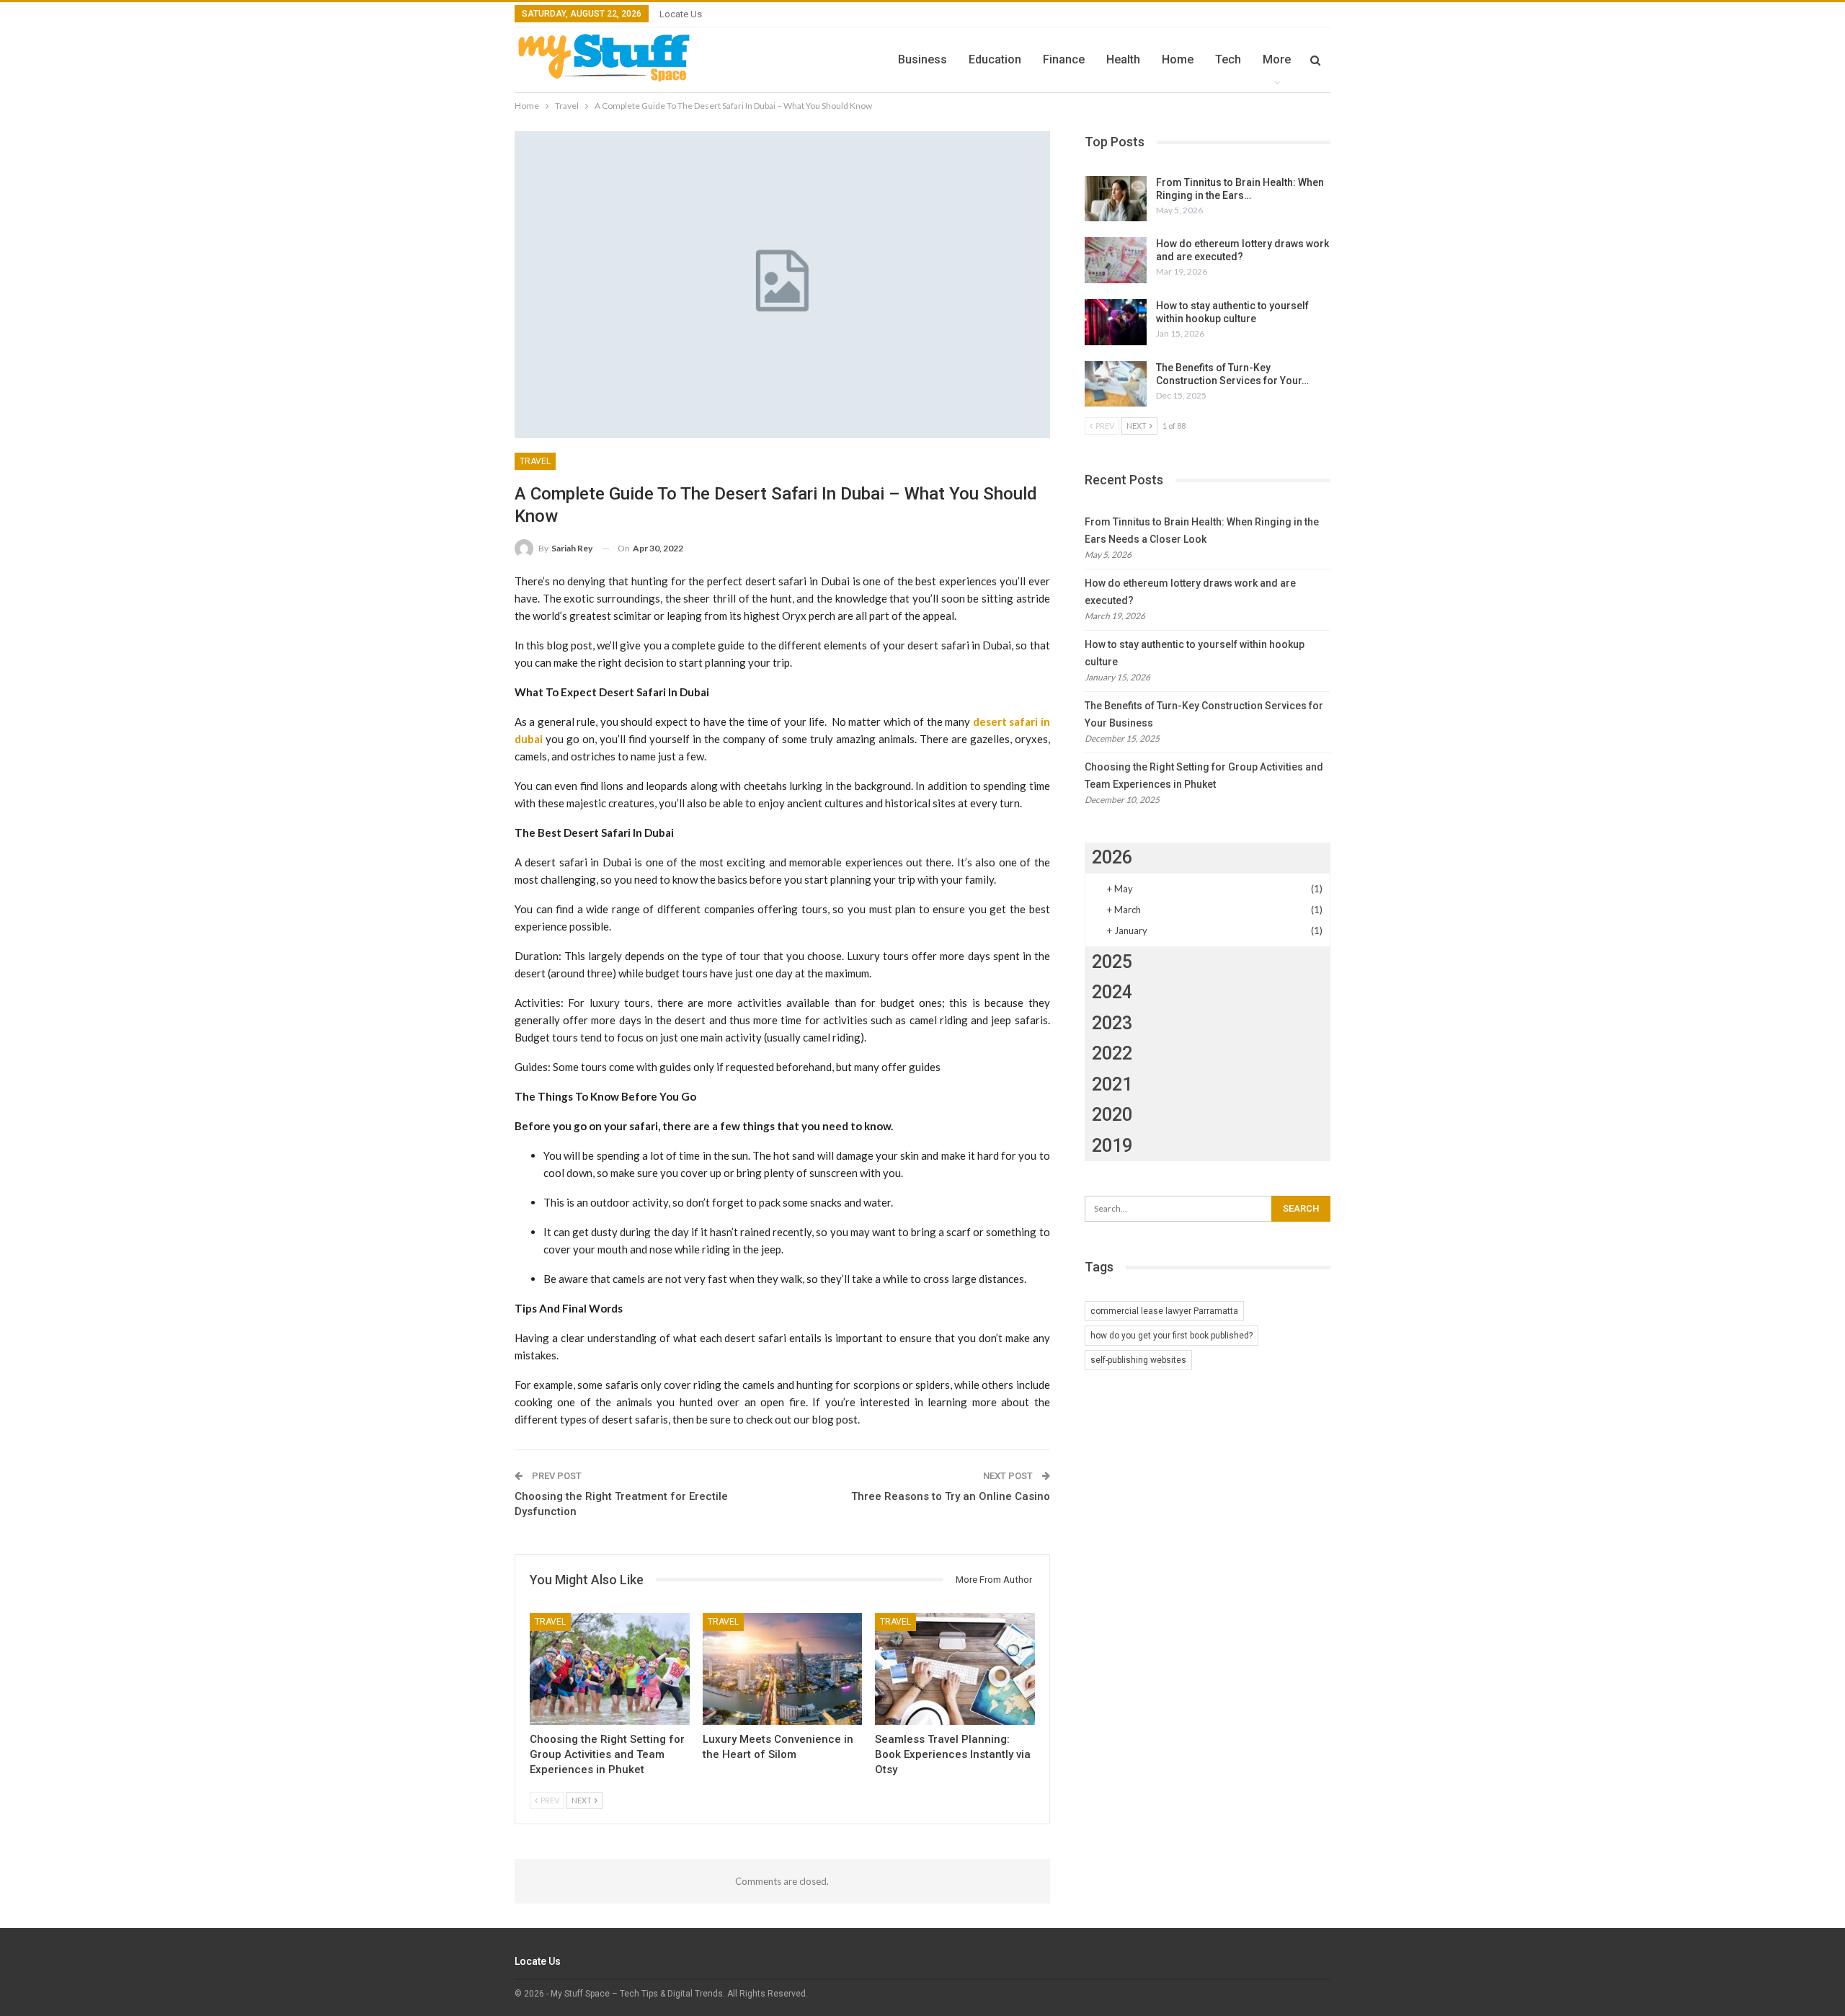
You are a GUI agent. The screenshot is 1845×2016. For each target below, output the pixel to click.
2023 (1112, 1023)
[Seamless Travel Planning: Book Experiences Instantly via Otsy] (955, 1669)
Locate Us (681, 14)
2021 (1112, 1084)
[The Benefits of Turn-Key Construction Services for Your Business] (1116, 384)
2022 (1112, 1053)
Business (922, 59)
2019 (1112, 1146)
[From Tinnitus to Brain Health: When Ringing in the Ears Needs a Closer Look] (1116, 199)
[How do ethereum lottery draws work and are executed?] (1116, 260)
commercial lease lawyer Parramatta (1164, 1311)
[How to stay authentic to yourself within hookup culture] (1116, 322)
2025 (1112, 962)
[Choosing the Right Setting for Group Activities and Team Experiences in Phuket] (610, 1669)
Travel (535, 461)
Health (1123, 59)
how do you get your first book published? (1172, 1336)
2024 (1112, 992)
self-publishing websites (1138, 1360)
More (1277, 59)
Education (995, 59)
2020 (1112, 1115)
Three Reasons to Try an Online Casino (951, 1496)
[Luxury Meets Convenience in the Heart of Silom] (783, 1669)
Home (1178, 59)
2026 (1112, 857)
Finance (1064, 59)
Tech (1228, 59)
